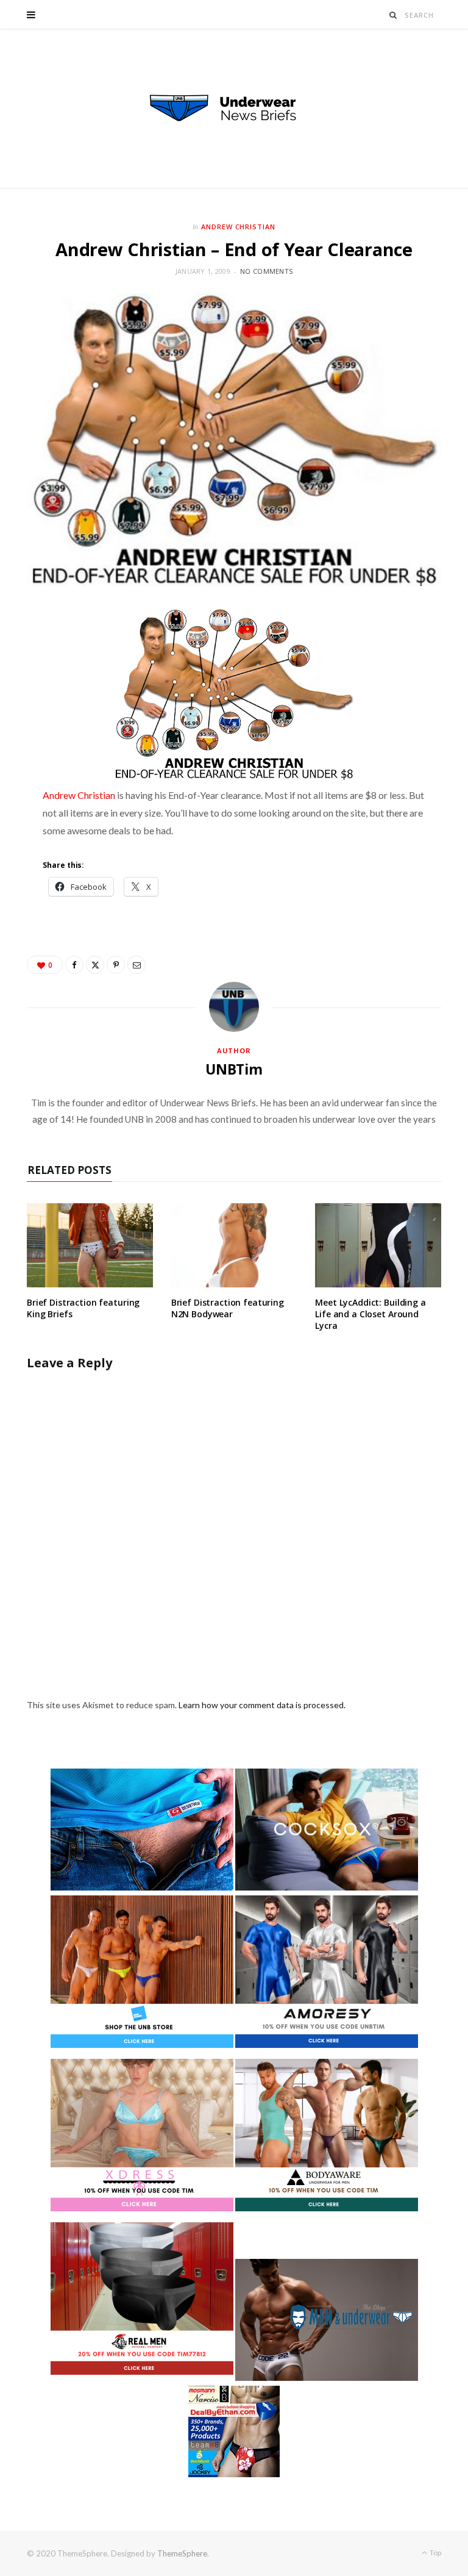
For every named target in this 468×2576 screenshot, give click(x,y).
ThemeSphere (182, 2553)
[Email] (136, 965)
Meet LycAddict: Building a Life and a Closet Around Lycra (370, 1314)
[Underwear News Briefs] (234, 109)
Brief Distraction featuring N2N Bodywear (228, 1308)
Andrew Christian (239, 227)
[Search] (393, 15)
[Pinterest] (116, 965)
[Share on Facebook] (74, 965)
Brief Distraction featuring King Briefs (83, 1308)
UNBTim (234, 1069)
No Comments (266, 271)
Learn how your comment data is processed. (262, 1705)
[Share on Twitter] (95, 965)
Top (435, 2553)
